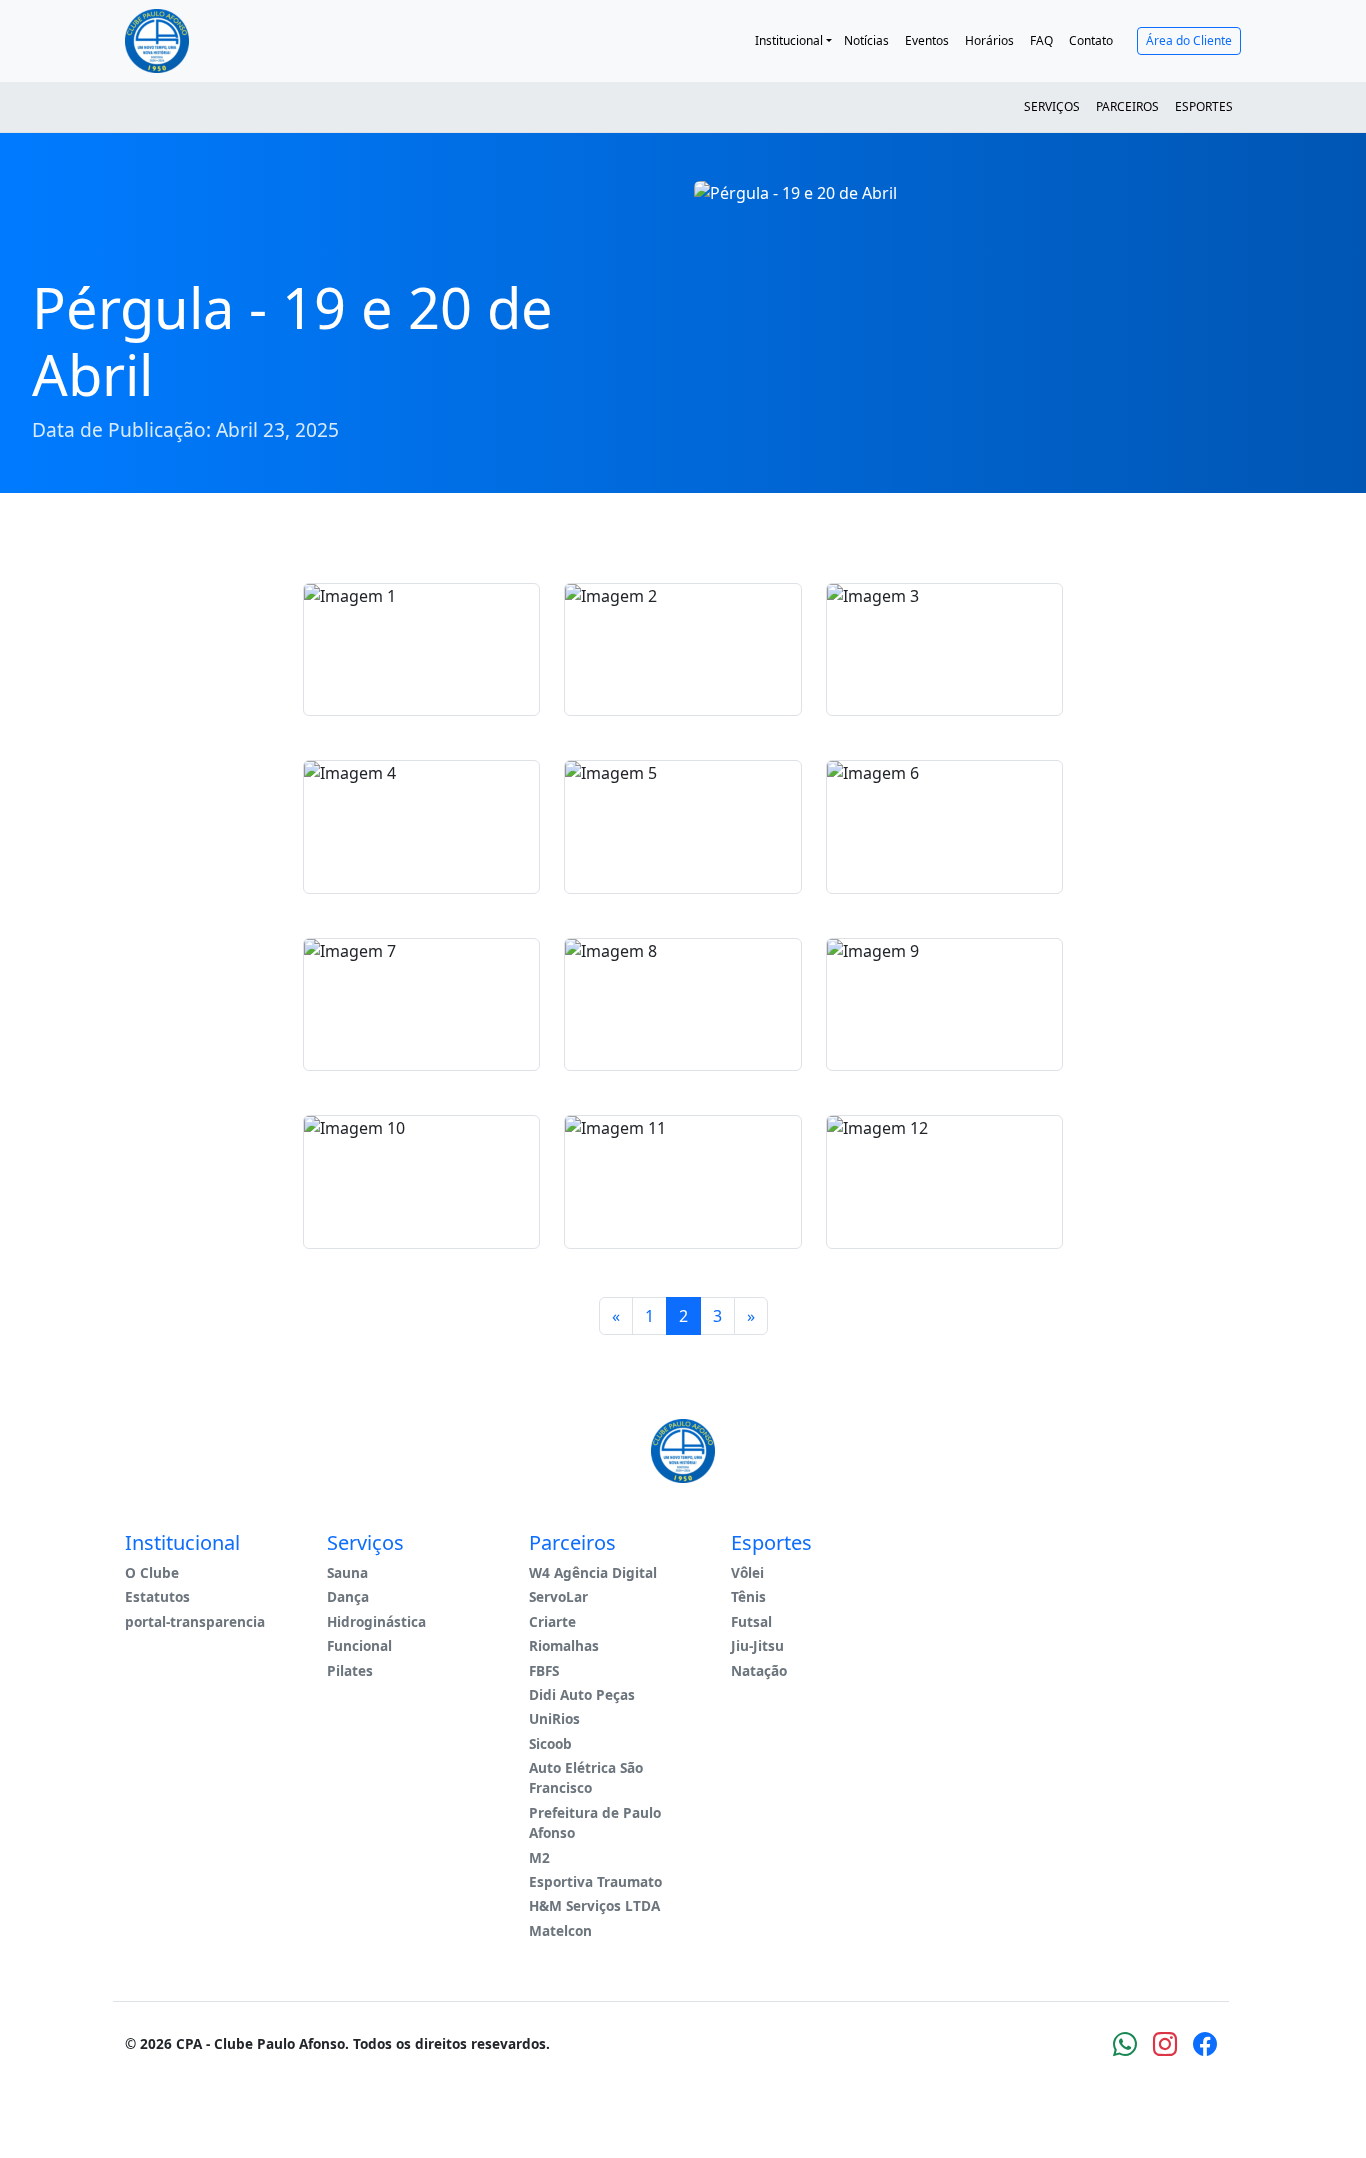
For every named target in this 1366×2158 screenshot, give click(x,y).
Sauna (347, 1572)
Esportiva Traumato (595, 1881)
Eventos (927, 40)
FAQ (1041, 40)
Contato (1091, 40)
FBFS (544, 1670)
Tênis (748, 1596)
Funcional (359, 1645)
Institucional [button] (789, 40)
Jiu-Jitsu (757, 1645)
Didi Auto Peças (582, 1694)
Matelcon (560, 1930)
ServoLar (558, 1596)
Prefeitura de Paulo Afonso (595, 1822)
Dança (348, 1596)
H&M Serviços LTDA (594, 1905)
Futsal (751, 1621)
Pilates (350, 1670)
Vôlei (747, 1572)
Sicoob (550, 1743)
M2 (539, 1857)
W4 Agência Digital (593, 1572)
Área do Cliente (1189, 40)
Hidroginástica (376, 1621)
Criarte (552, 1621)
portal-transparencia (195, 1621)
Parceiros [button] (1127, 106)
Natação (759, 1670)
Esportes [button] (1204, 106)
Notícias (866, 40)
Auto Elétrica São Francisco (586, 1777)
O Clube (152, 1572)
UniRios (554, 1718)
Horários (989, 40)
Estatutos (157, 1596)
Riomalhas (564, 1645)
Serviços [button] (1052, 106)
